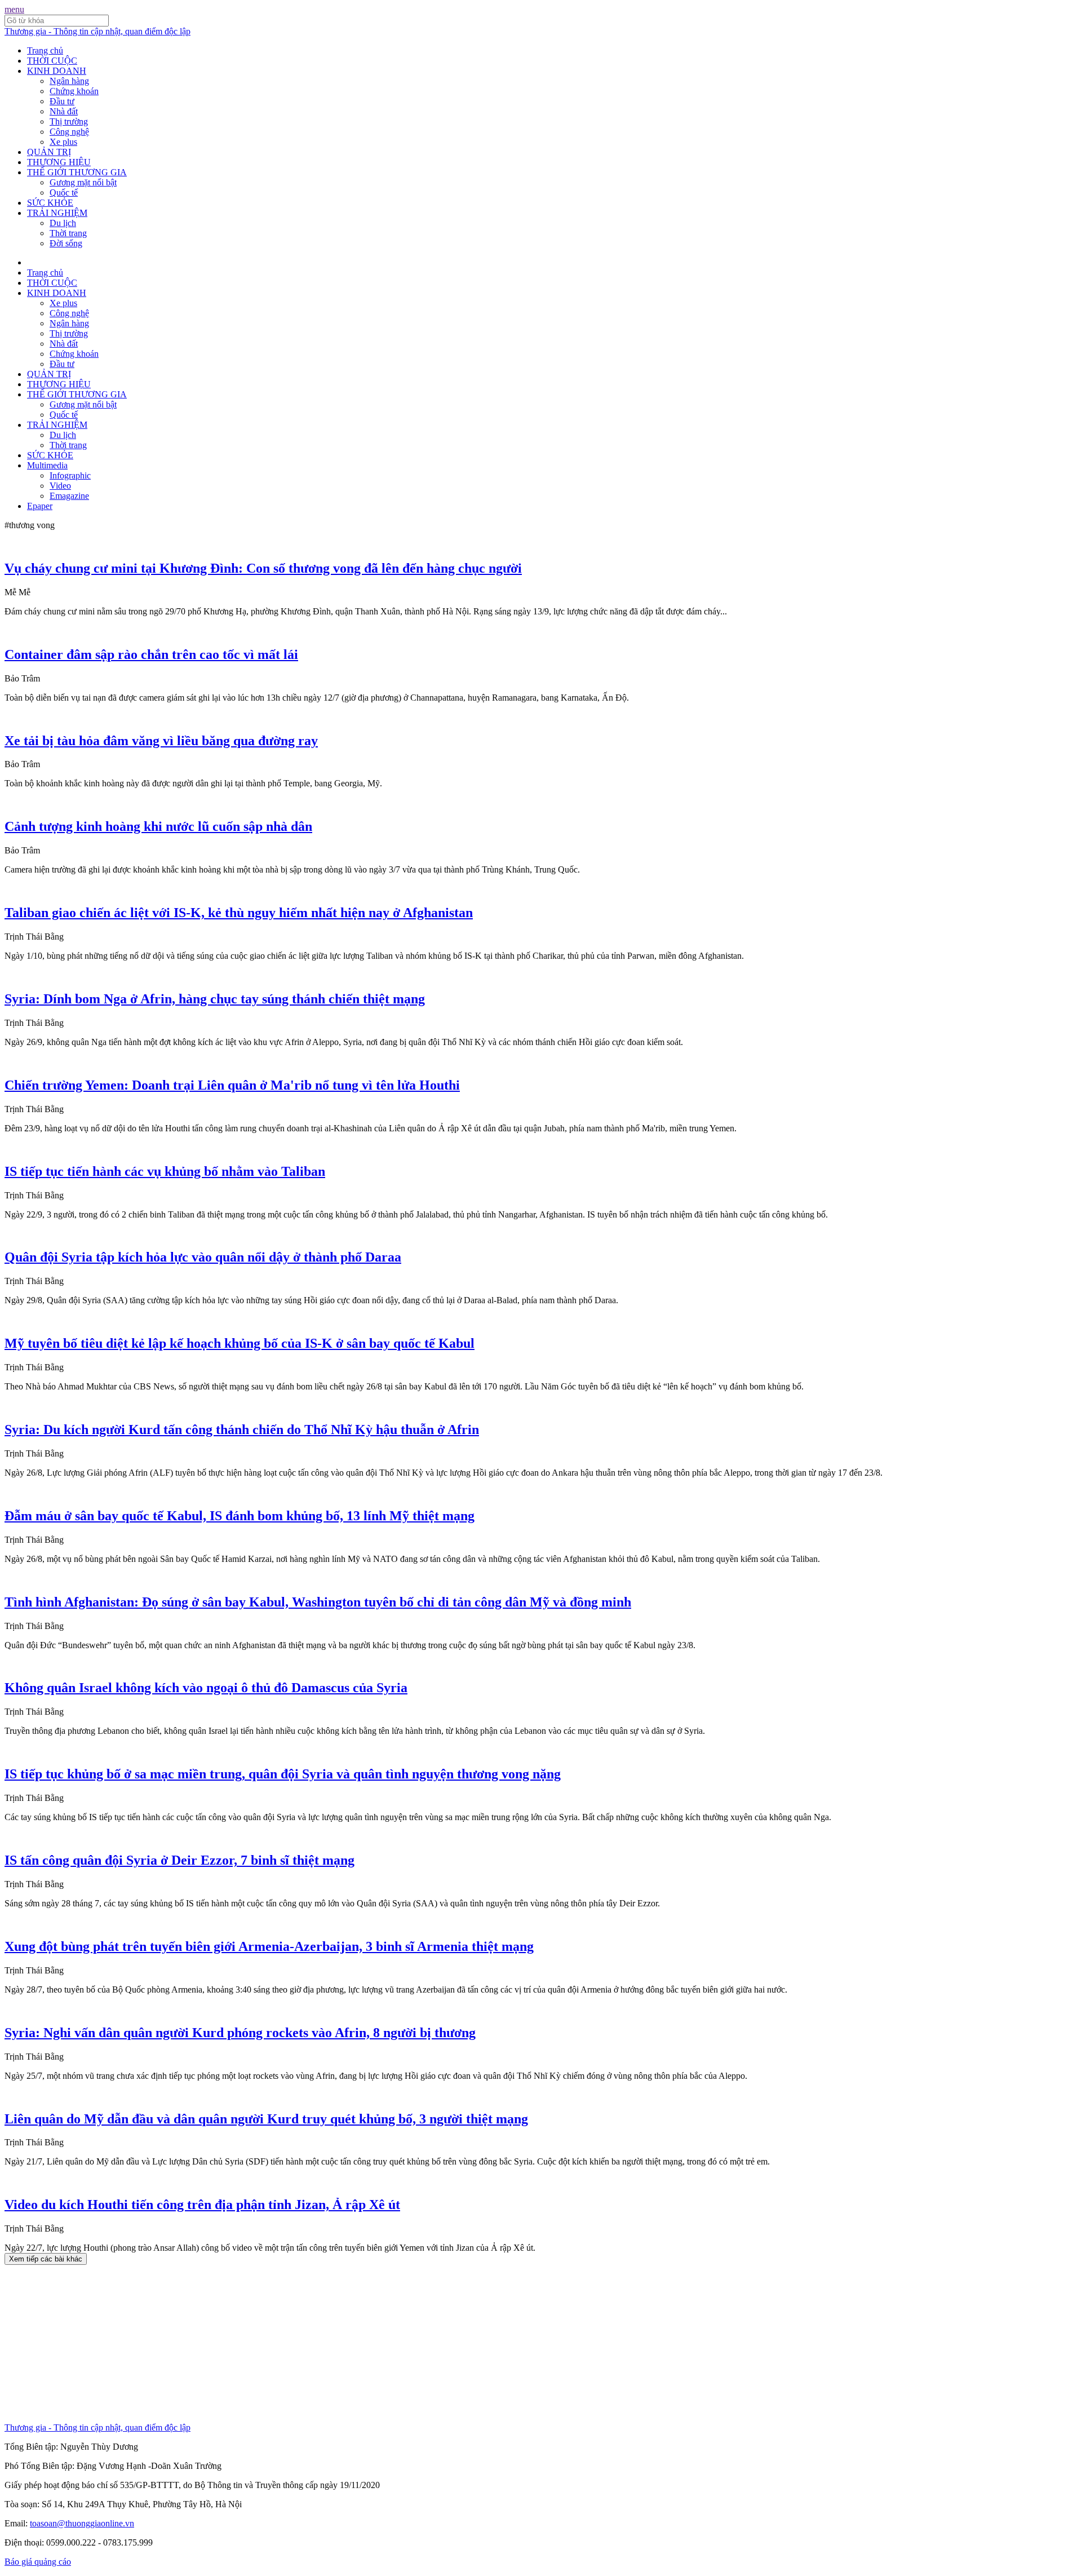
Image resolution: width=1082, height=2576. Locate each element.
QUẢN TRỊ (49, 152)
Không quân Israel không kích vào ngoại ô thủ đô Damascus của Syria (206, 1688)
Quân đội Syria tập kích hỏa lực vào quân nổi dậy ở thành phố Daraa (203, 1257)
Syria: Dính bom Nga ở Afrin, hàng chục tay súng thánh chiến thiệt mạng (215, 999)
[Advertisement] (343, 2344)
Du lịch (63, 223)
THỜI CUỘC (52, 61)
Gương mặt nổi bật (83, 182)
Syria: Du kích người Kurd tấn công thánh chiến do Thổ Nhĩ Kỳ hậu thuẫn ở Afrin (242, 1429)
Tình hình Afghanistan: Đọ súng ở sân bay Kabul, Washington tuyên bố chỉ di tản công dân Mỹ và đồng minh (318, 1602)
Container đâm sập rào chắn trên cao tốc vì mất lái (151, 654)
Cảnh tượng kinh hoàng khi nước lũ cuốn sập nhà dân (158, 826)
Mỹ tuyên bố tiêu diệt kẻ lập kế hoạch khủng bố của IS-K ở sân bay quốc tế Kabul (240, 1343)
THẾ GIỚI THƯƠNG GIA (77, 172)
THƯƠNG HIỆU (59, 162)
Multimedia (47, 465)
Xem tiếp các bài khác (46, 2259)
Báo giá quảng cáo (38, 2562)
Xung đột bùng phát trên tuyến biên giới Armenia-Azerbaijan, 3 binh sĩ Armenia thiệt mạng (269, 1946)
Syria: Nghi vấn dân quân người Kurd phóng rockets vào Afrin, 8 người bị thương (240, 2033)
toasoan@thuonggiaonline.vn (82, 2523)
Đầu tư (62, 101)
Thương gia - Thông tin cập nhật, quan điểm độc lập (97, 31)
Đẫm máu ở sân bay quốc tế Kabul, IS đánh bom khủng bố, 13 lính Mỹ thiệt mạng (240, 1516)
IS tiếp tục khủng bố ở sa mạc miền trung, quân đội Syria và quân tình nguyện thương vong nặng (283, 1774)
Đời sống (66, 243)
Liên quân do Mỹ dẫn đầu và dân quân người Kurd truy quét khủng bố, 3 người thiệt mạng (266, 2119)
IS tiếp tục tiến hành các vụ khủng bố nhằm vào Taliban (165, 1171)
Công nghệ (69, 132)
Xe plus (63, 142)
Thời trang (68, 233)
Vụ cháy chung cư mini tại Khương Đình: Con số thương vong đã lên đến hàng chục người (263, 568)
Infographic (70, 475)
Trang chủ (45, 50)
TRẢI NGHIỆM (57, 213)
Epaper (40, 506)
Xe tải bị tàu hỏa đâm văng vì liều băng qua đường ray (161, 741)
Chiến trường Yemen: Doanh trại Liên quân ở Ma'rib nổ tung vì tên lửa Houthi (232, 1085)
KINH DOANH (57, 71)
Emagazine (69, 496)
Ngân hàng (69, 81)
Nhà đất (64, 111)
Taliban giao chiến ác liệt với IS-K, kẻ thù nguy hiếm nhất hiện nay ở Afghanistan (239, 913)
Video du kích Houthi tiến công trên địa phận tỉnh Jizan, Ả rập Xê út (202, 2205)
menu (14, 9)
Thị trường (69, 121)
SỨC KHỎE (50, 203)
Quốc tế (64, 192)
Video (60, 486)
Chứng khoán (74, 91)
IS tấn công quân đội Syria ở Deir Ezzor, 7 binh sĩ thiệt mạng (179, 1860)
